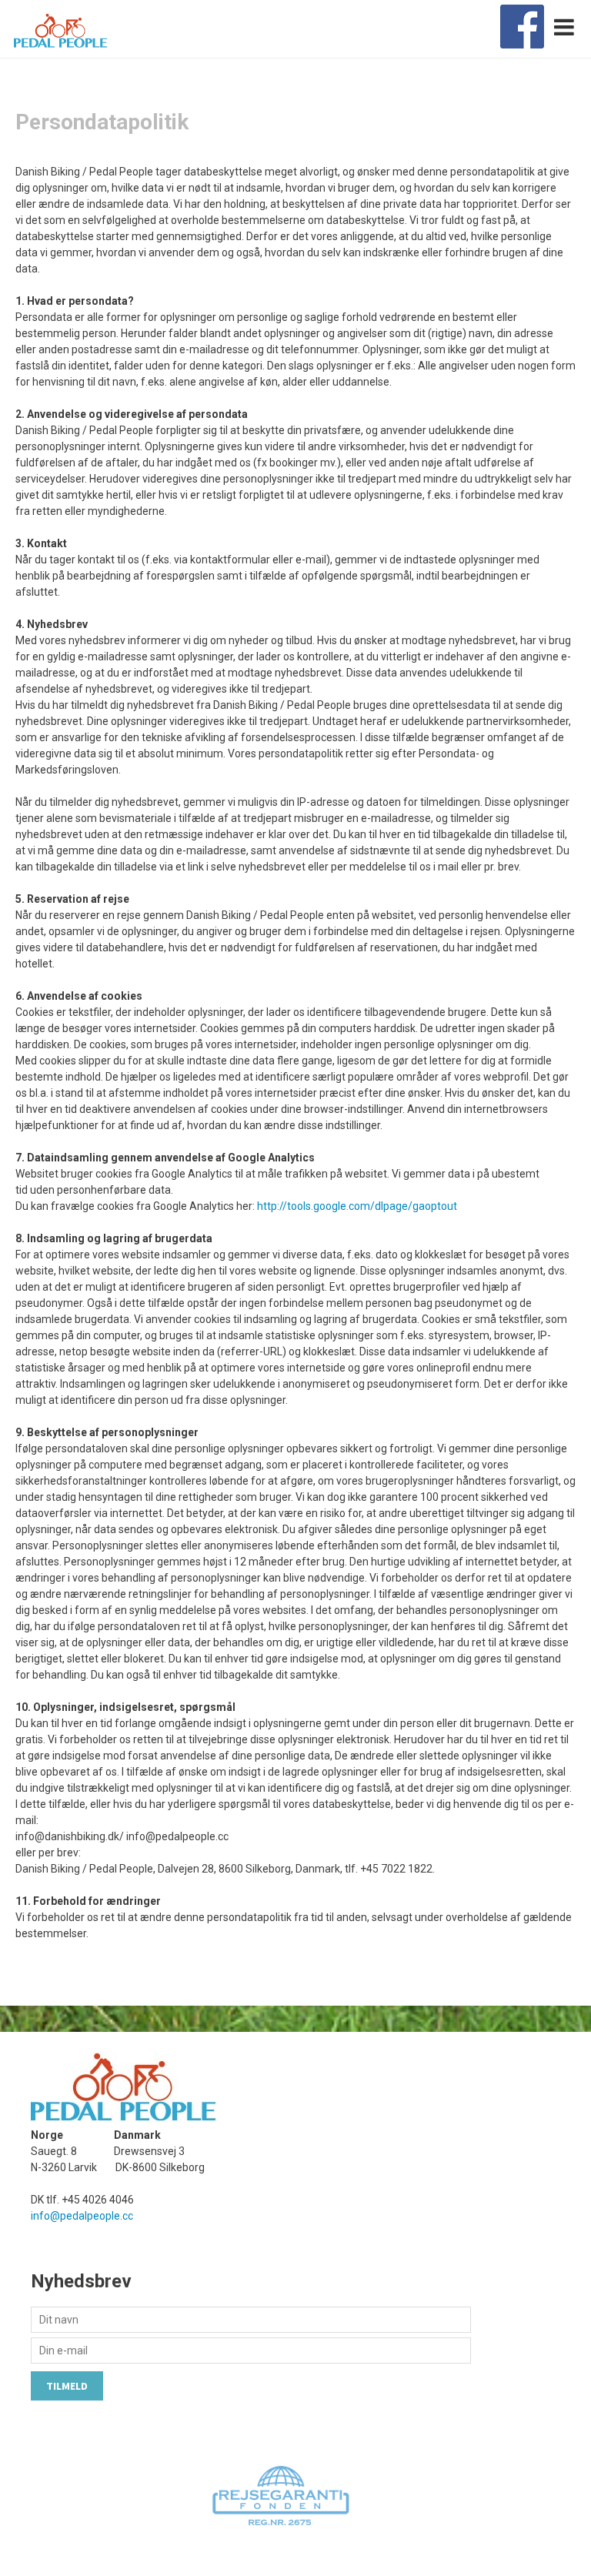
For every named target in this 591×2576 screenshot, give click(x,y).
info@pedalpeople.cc (82, 2216)
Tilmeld (67, 2386)
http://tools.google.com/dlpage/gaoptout (357, 1206)
